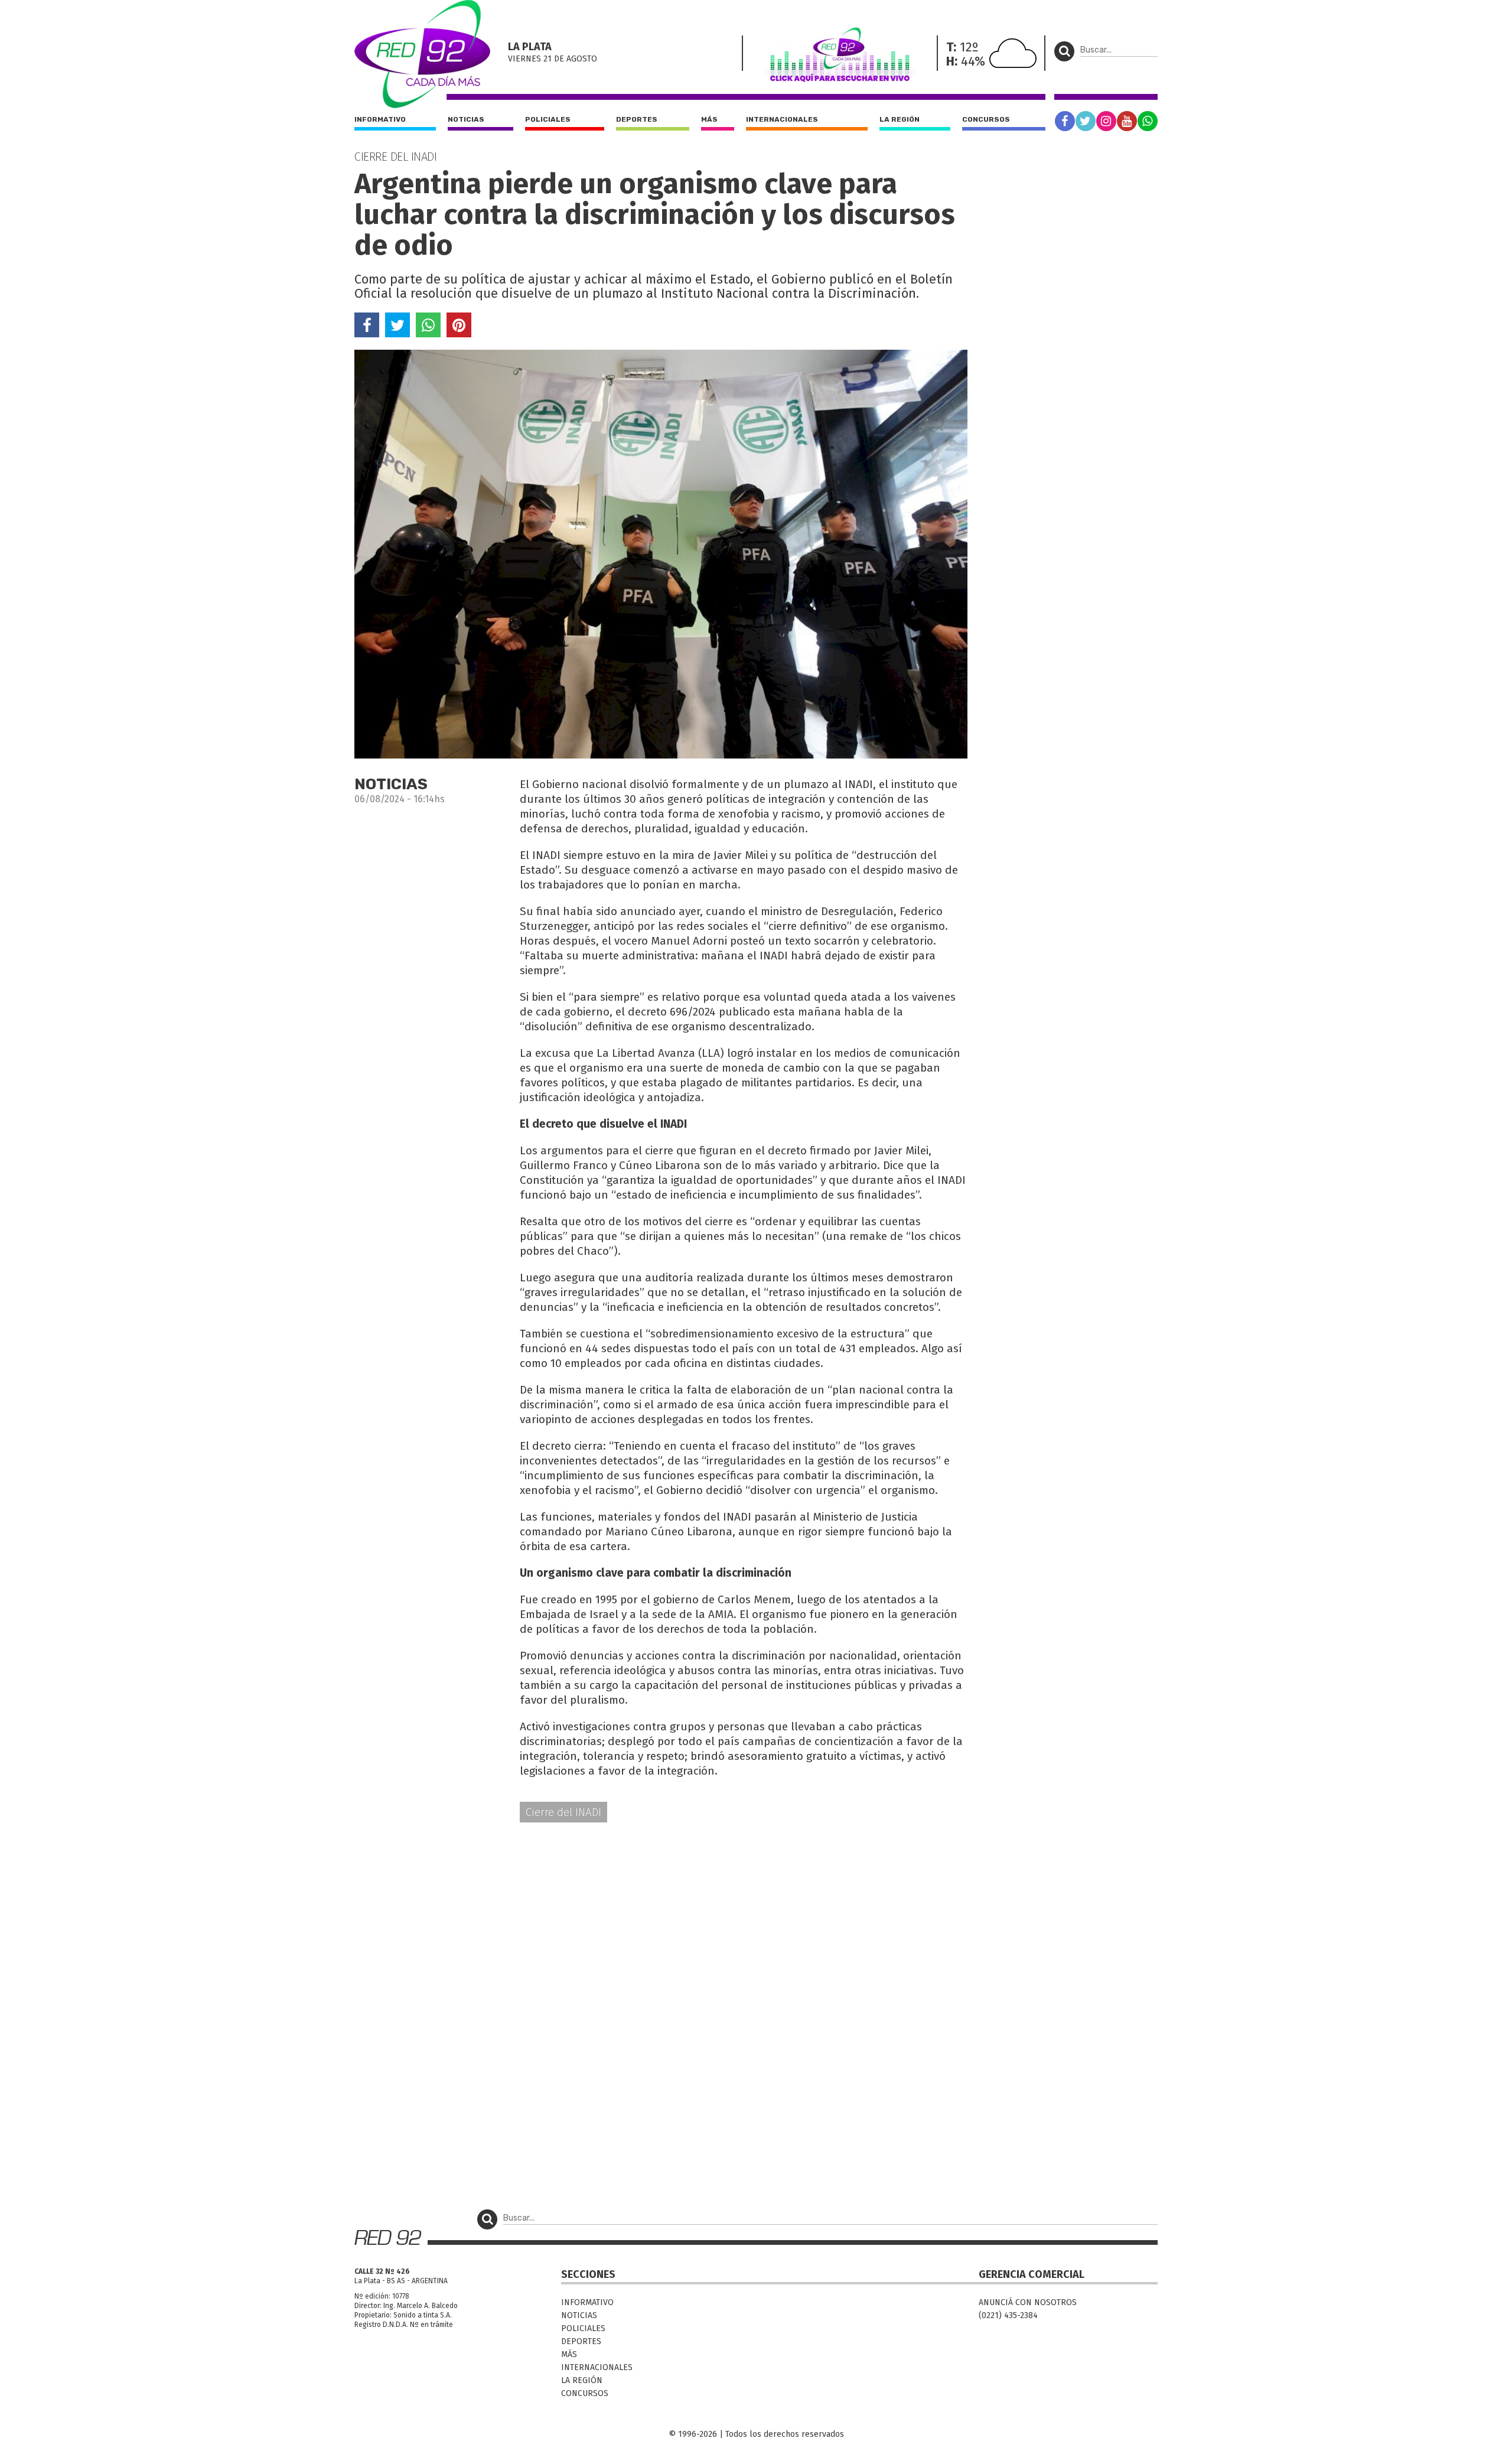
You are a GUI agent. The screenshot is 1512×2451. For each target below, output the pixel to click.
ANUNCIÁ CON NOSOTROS (1028, 2302)
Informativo (380, 119)
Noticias (466, 119)
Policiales (548, 119)
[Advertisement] (661, 1924)
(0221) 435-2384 (1008, 2315)
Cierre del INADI (563, 1812)
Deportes (637, 119)
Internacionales (782, 119)
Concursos (986, 119)
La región (900, 119)
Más (709, 119)
